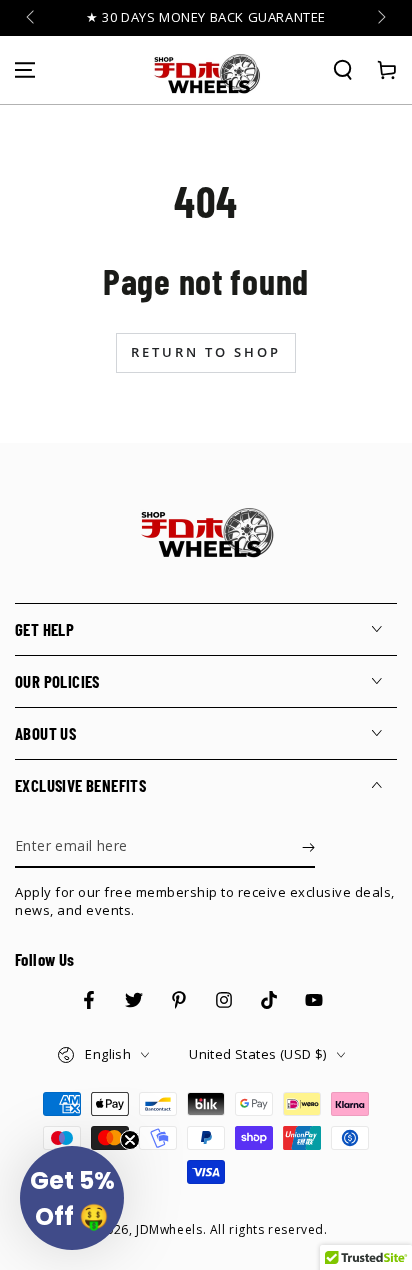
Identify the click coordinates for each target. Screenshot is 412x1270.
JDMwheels (169, 1229)
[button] (343, 70)
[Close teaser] (130, 1140)
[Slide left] (32, 18)
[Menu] (25, 70)
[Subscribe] (308, 848)
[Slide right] (380, 18)
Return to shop (206, 352)
